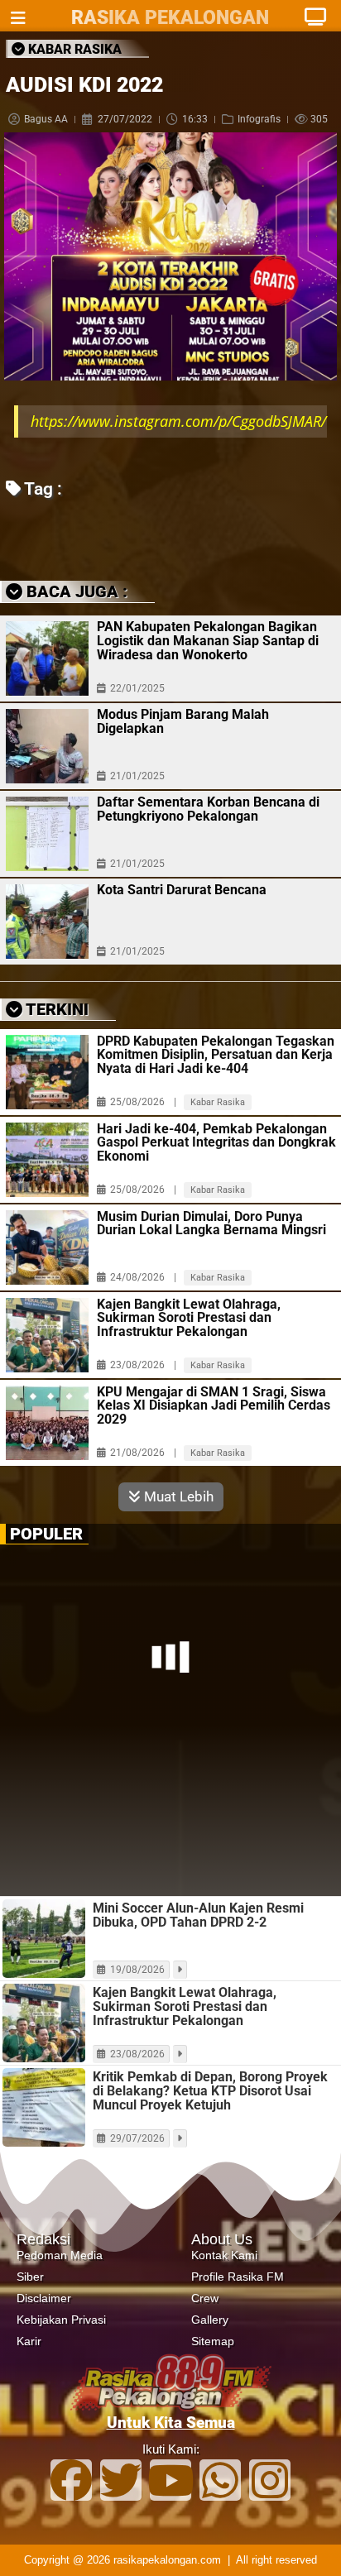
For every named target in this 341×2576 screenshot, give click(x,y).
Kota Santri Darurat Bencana (182, 910)
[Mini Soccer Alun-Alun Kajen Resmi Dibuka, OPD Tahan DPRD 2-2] (44, 1979)
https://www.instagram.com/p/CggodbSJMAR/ (178, 421)
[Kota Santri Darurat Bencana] (47, 941)
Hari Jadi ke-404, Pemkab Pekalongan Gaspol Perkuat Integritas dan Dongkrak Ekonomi (216, 1184)
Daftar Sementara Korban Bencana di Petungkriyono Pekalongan (208, 829)
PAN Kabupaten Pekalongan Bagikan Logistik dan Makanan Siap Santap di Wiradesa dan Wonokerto (208, 661)
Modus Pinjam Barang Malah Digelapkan (183, 741)
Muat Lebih (177, 1537)
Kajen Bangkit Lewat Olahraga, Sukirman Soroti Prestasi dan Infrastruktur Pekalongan (189, 1359)
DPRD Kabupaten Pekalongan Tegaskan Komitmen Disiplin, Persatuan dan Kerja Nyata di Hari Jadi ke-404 (216, 1096)
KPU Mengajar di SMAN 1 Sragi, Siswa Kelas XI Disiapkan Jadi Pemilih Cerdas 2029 (214, 1447)
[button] (126, 553)
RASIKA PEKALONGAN (170, 18)
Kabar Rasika (218, 1143)
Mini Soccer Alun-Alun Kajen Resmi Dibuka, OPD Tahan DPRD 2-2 (198, 1956)
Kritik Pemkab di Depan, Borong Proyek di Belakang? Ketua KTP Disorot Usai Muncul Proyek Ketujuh (210, 2131)
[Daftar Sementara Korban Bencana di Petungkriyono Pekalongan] (47, 854)
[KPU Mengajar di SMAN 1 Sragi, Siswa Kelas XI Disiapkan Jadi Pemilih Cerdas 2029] (47, 1463)
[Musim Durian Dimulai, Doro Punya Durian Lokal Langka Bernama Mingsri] (47, 1288)
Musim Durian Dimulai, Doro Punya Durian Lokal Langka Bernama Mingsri (211, 1264)
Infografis (259, 119)
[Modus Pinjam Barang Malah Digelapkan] (47, 766)
